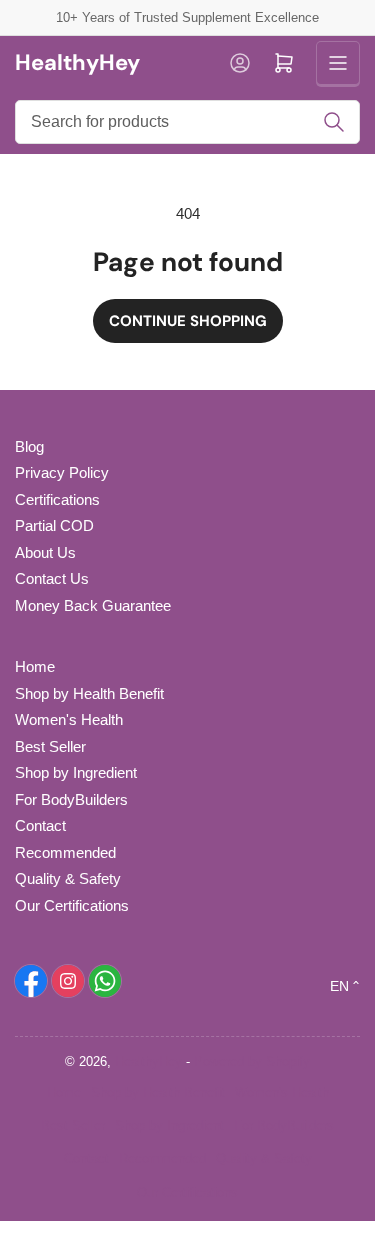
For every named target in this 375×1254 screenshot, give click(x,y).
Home (35, 666)
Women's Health (69, 719)
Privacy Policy (62, 472)
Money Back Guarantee (93, 605)
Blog (29, 446)
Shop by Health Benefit (89, 693)
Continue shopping (188, 321)
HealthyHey (148, 1061)
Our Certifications (72, 905)
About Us (45, 552)
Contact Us (52, 578)
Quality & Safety (68, 878)
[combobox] (187, 122)
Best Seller (50, 746)
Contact (40, 825)
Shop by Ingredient (76, 772)
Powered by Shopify (252, 1061)
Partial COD (54, 525)
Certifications (57, 499)
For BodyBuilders (71, 799)
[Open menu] (338, 63)
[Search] (334, 122)
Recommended (65, 852)
